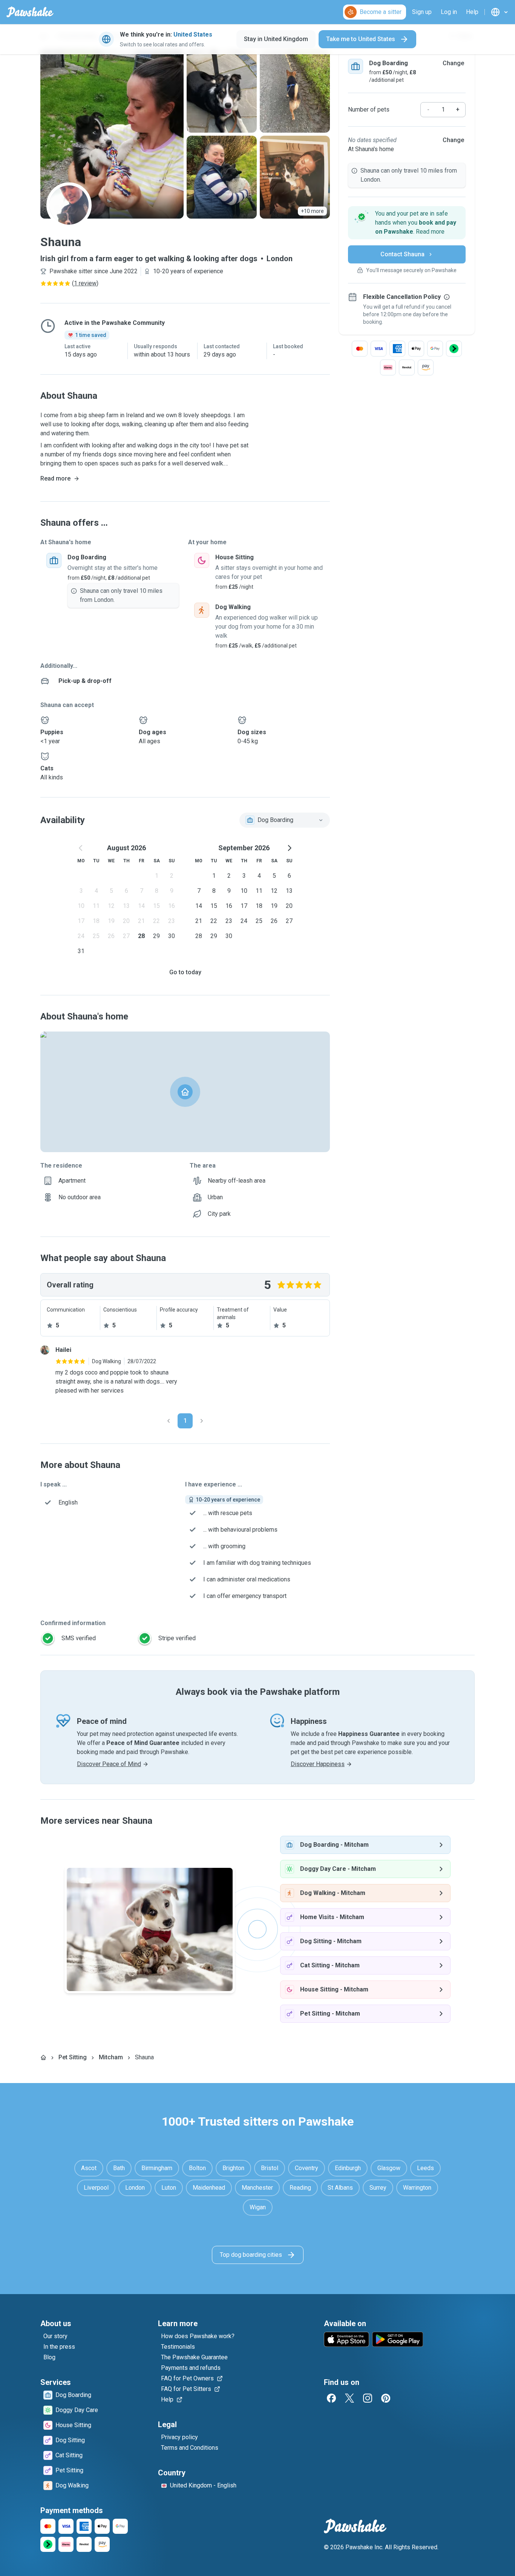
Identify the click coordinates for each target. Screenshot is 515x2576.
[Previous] (169, 1421)
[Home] (43, 2057)
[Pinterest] (386, 2398)
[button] (407, 223)
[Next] (202, 1421)
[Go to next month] (289, 848)
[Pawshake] (30, 12)
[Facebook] (331, 2398)
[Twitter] (349, 2398)
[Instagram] (368, 2398)
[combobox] (285, 820)
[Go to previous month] (81, 848)
